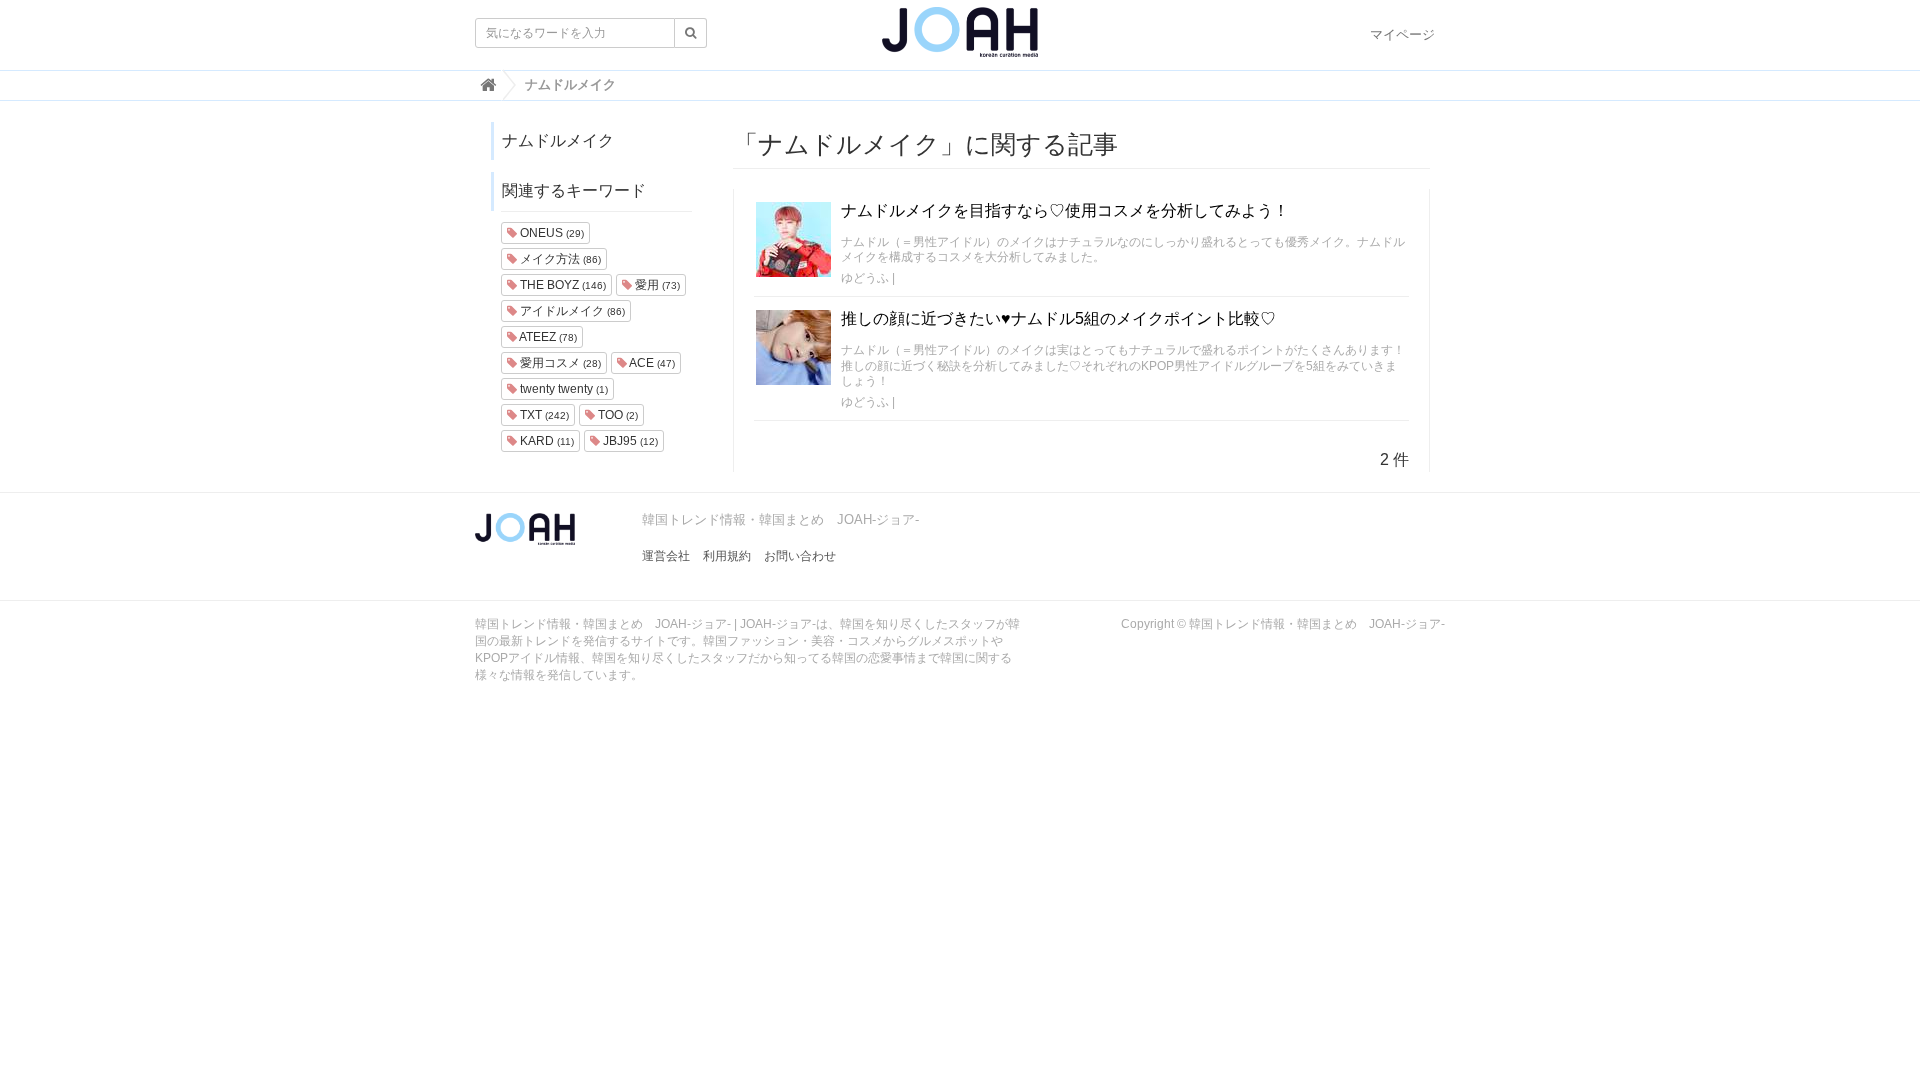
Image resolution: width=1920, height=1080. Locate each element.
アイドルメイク (571, 311)
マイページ (1402, 34)
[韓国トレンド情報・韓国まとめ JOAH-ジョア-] (960, 40)
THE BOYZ (561, 285)
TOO (616, 415)
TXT (543, 415)
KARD (545, 441)
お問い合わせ (800, 556)
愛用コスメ (559, 363)
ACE (651, 363)
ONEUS (550, 233)
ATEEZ (547, 337)
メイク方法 (559, 259)
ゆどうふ (865, 278)
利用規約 (727, 556)
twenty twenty (562, 389)
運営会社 (666, 556)
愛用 (656, 285)
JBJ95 (629, 441)
